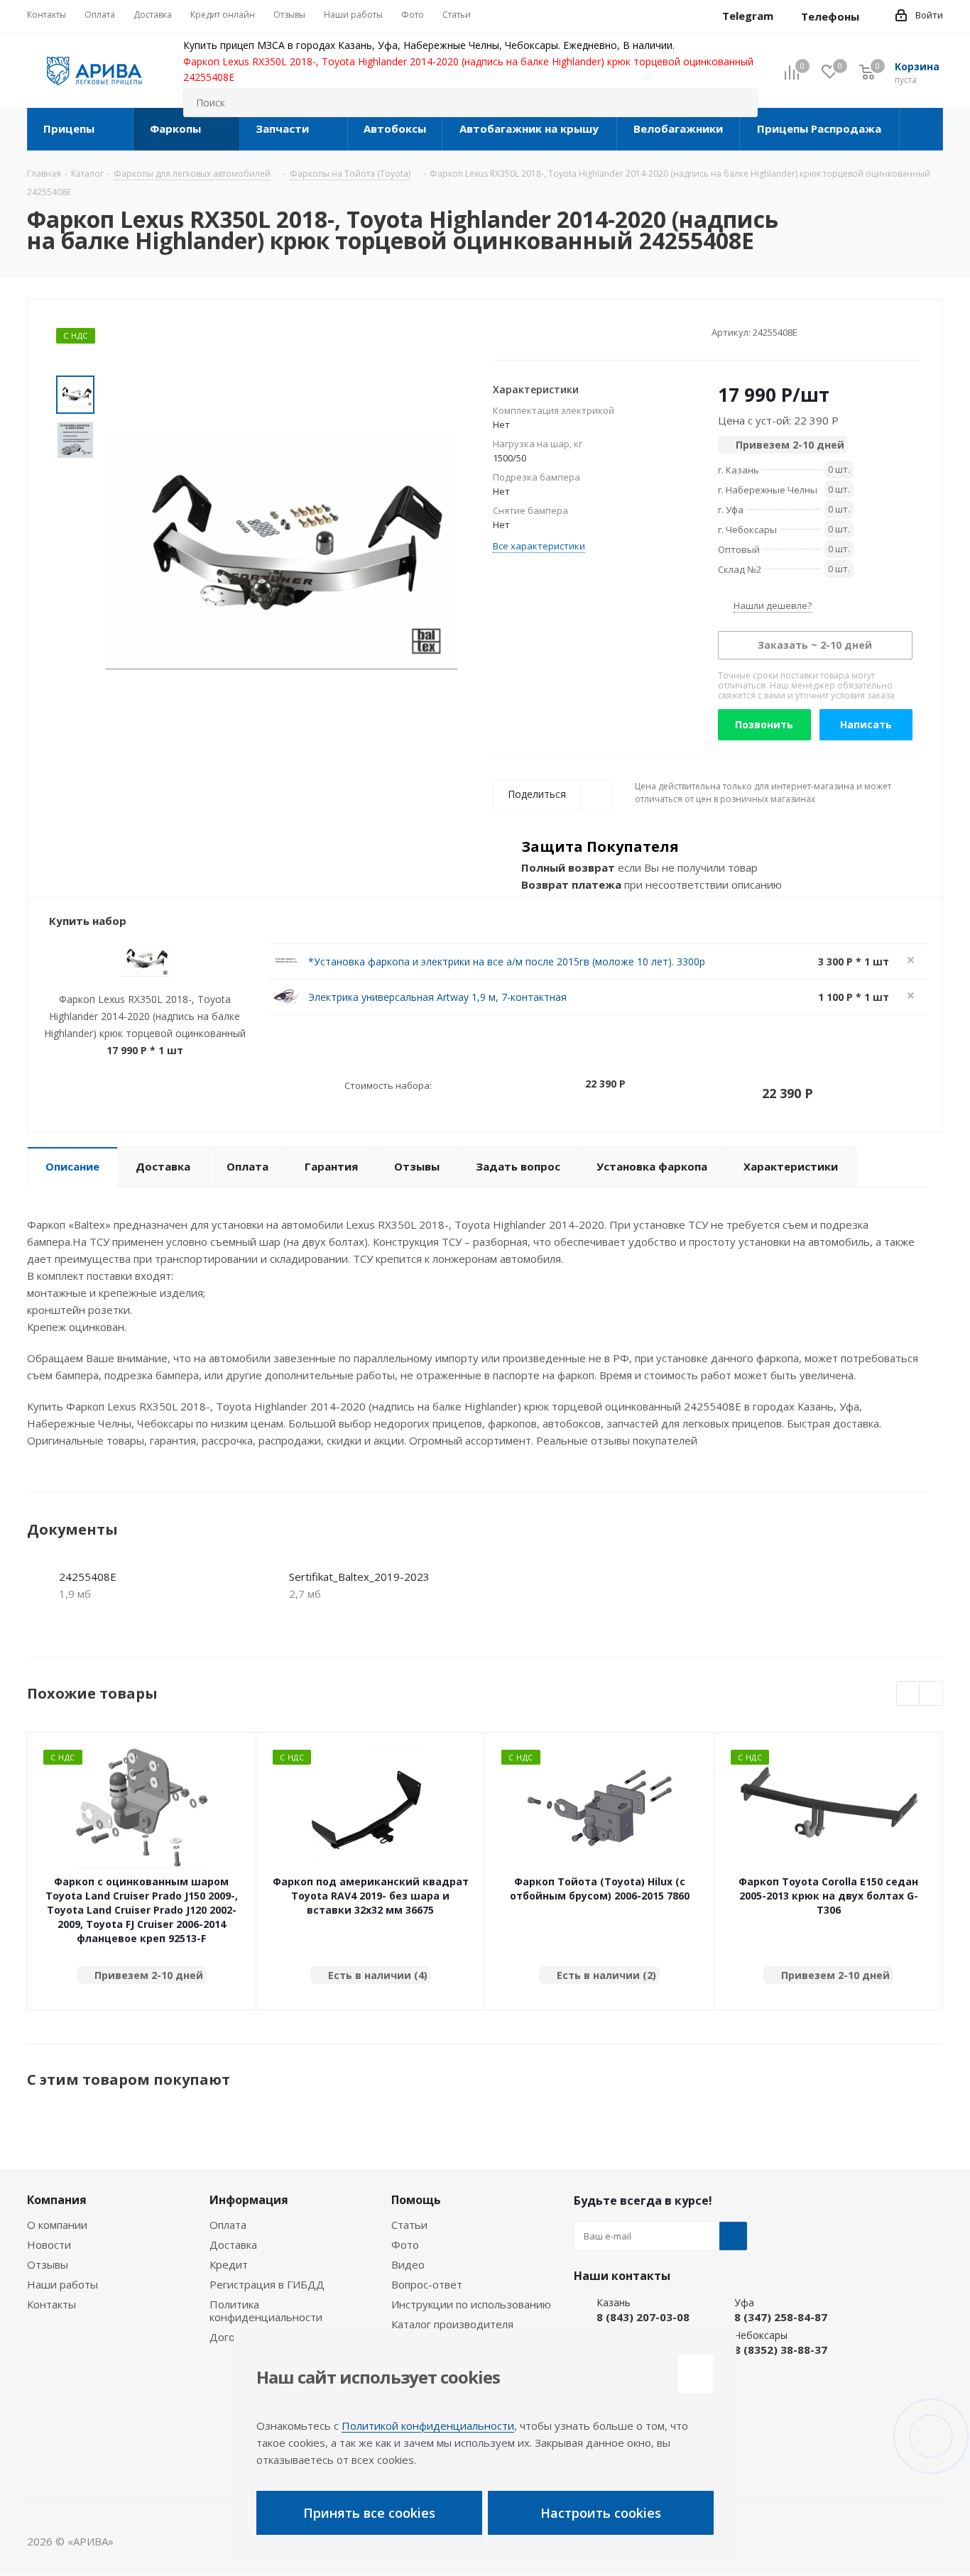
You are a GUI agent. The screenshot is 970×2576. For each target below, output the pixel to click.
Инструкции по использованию (471, 2304)
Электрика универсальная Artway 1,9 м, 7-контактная (437, 997)
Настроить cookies (601, 2513)
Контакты (51, 2304)
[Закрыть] (696, 2374)
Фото (405, 2245)
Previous (909, 1694)
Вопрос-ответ (427, 2284)
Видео (408, 2264)
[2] (513, 331)
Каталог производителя (452, 2324)
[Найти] (741, 103)
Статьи (409, 2225)
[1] (500, 331)
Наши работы (62, 2284)
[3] (527, 331)
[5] (554, 331)
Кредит (229, 2264)
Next (931, 1694)
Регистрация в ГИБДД (267, 2284)
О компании (57, 2225)
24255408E (88, 1577)
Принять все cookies (369, 2513)
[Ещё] (921, 129)
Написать (866, 724)
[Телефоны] (871, 16)
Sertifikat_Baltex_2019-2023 (359, 1577)
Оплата (228, 2225)
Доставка (233, 2245)
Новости (49, 2245)
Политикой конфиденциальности (428, 2426)
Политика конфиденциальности (266, 2311)
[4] (540, 331)
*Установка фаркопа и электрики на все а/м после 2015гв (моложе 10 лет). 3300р (507, 961)
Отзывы (48, 2264)
